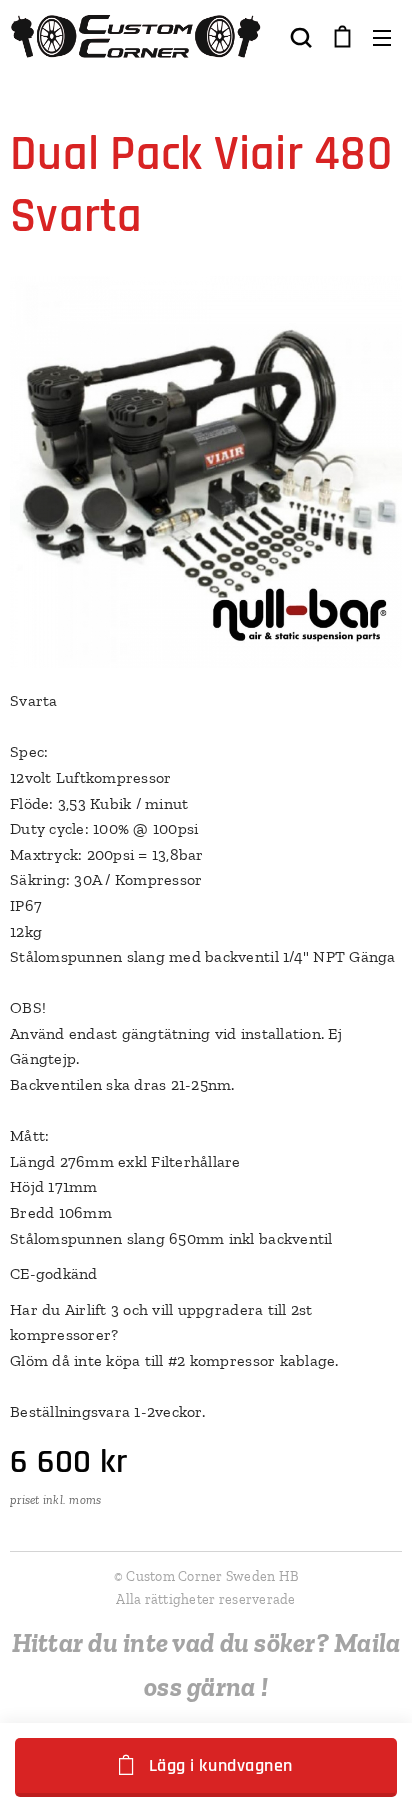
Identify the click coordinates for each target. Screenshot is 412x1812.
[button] (301, 37)
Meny (382, 37)
